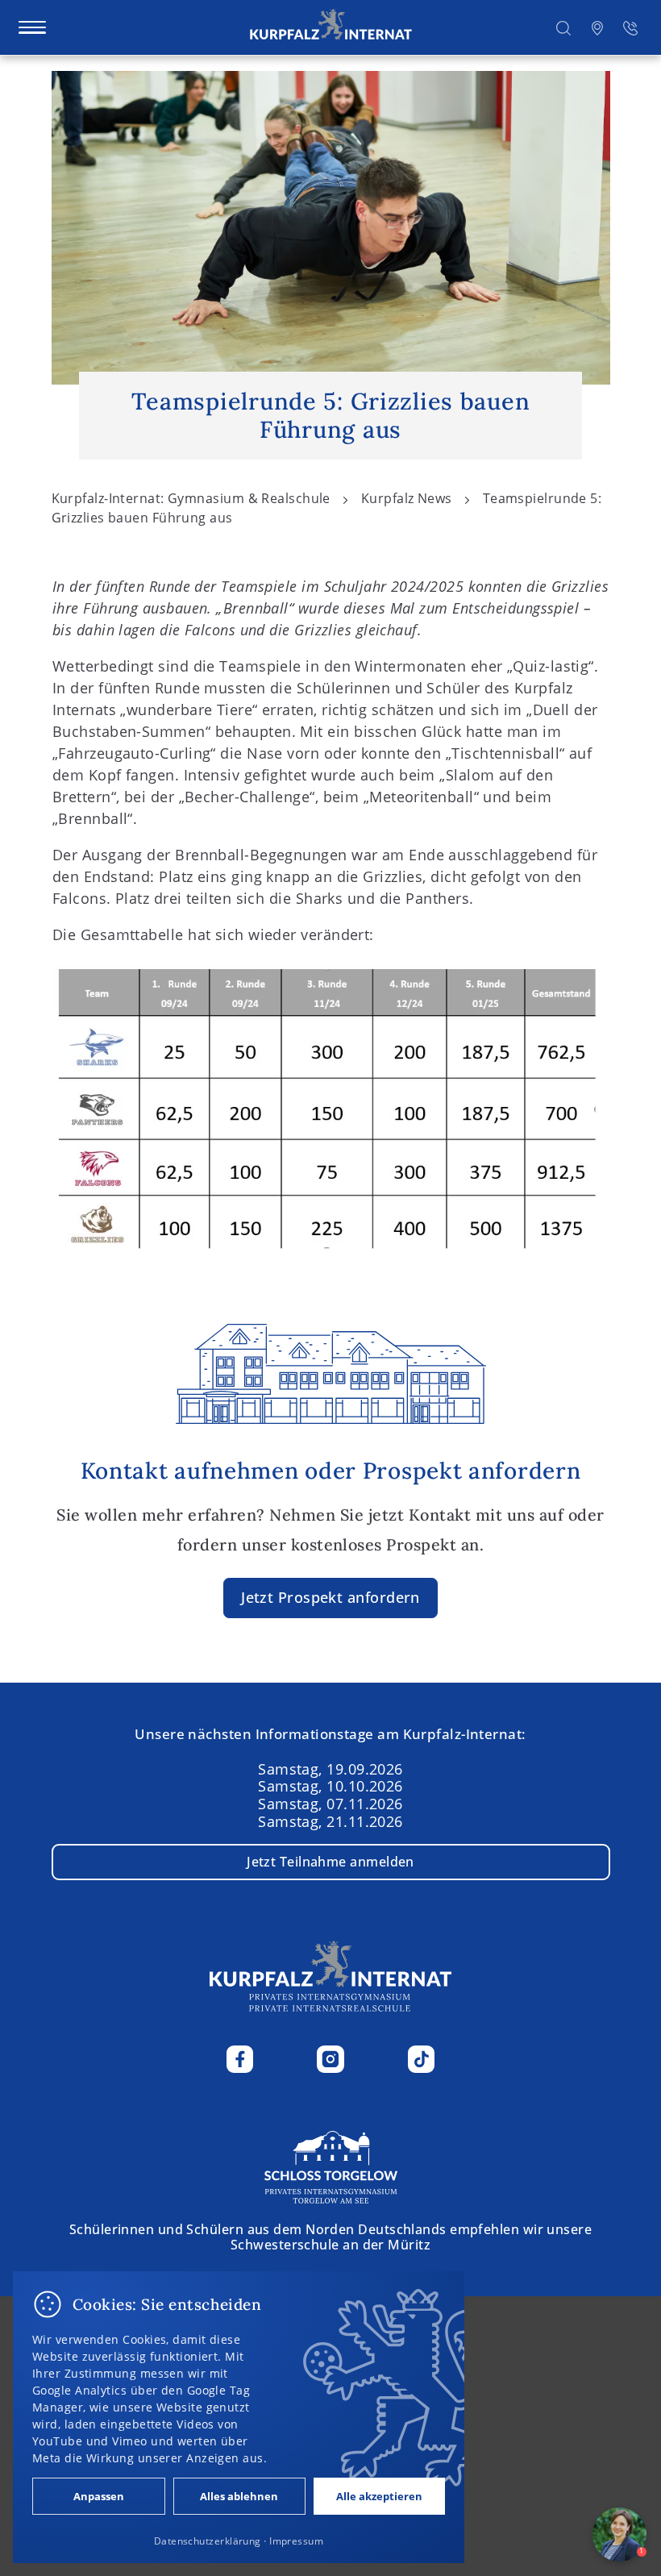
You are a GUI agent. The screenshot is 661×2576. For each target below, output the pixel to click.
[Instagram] (330, 2059)
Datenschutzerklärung (208, 2541)
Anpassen (99, 2496)
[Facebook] (240, 2059)
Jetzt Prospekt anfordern (330, 1597)
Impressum (296, 2541)
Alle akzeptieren (379, 2496)
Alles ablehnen (239, 2496)
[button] (563, 27)
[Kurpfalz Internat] (331, 27)
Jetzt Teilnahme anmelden (330, 1862)
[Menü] (32, 27)
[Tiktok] (422, 2059)
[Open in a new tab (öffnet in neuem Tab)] (597, 27)
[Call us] (630, 27)
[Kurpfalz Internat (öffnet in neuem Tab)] (331, 2166)
